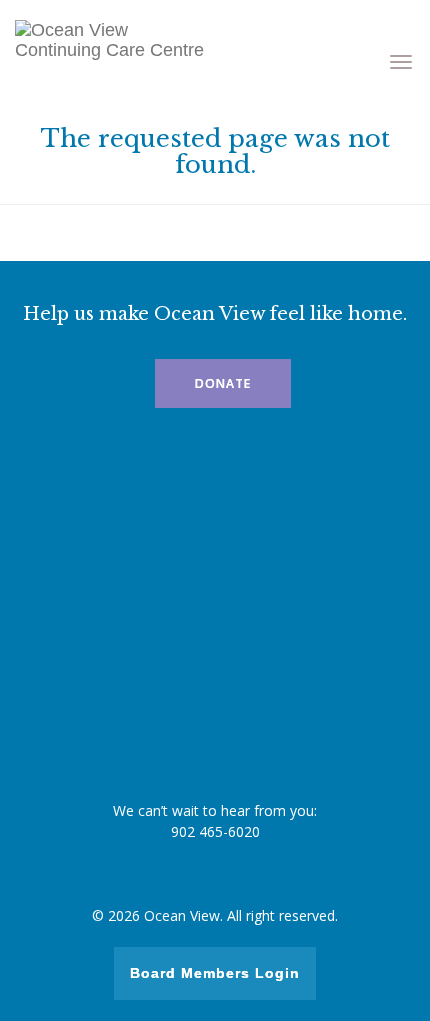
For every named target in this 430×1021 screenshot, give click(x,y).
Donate (223, 383)
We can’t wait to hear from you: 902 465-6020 (215, 821)
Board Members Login (215, 973)
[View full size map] (215, 620)
